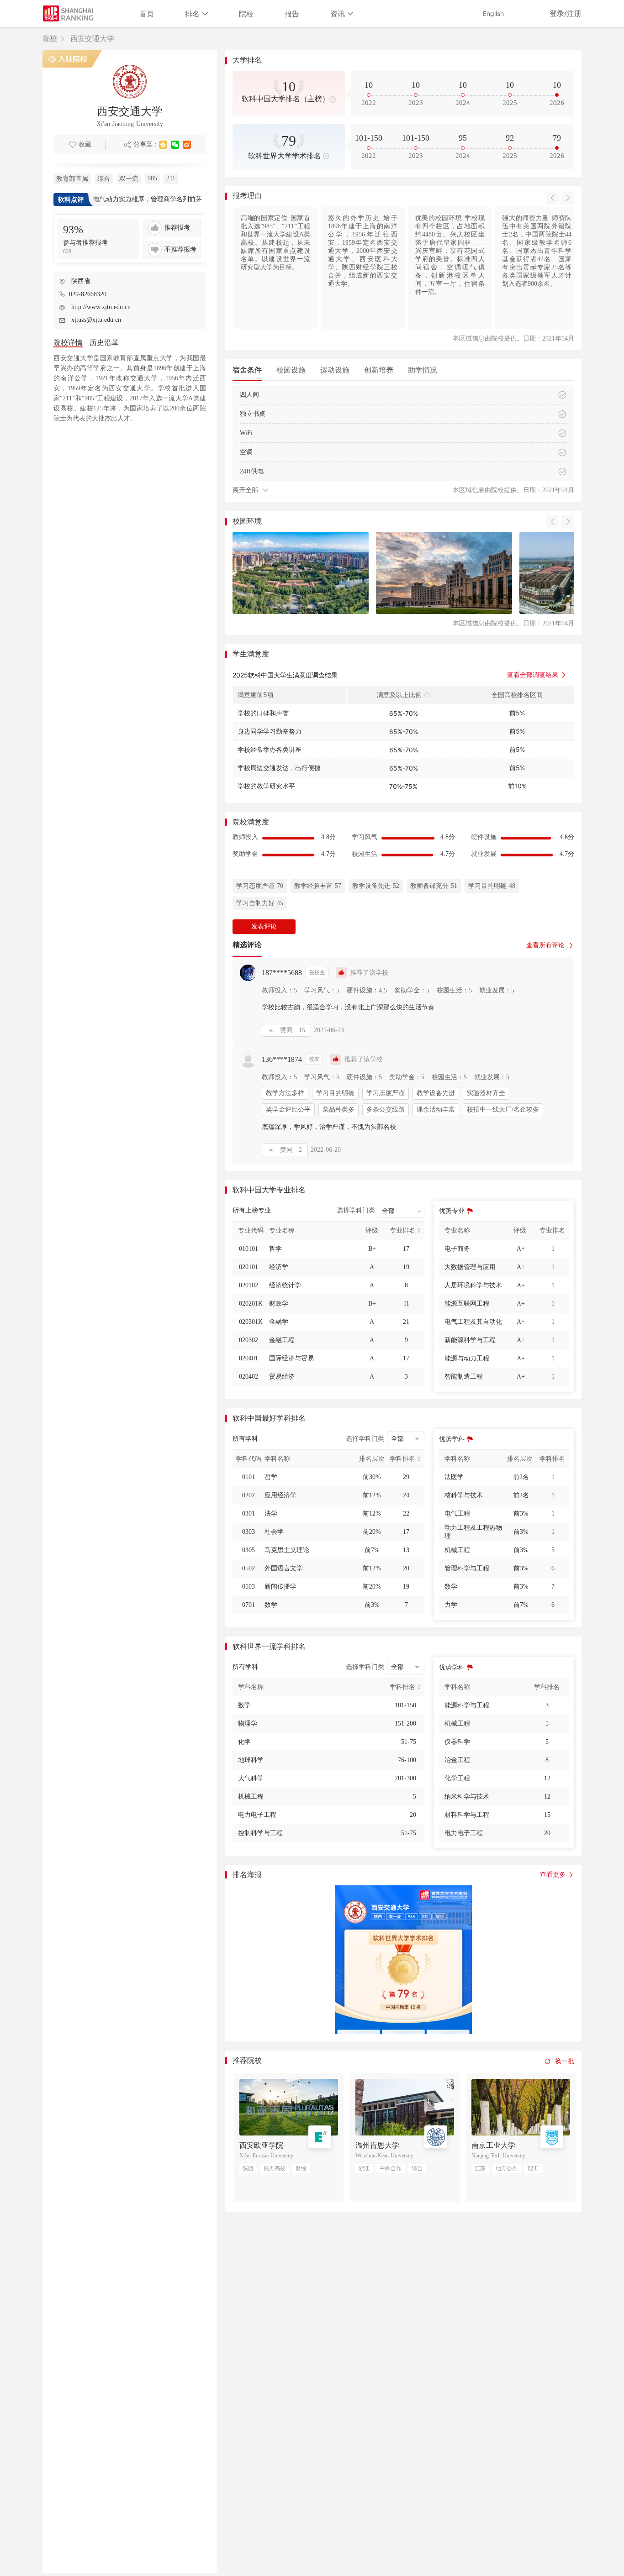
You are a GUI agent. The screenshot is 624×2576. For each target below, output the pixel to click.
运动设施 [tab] (335, 370)
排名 (194, 14)
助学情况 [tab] (423, 370)
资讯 (339, 14)
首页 (147, 14)
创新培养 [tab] (379, 370)
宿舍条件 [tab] (247, 370)
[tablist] (403, 370)
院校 (246, 14)
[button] (552, 198)
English (493, 13)
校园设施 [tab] (291, 370)
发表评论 (264, 926)
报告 (292, 14)
